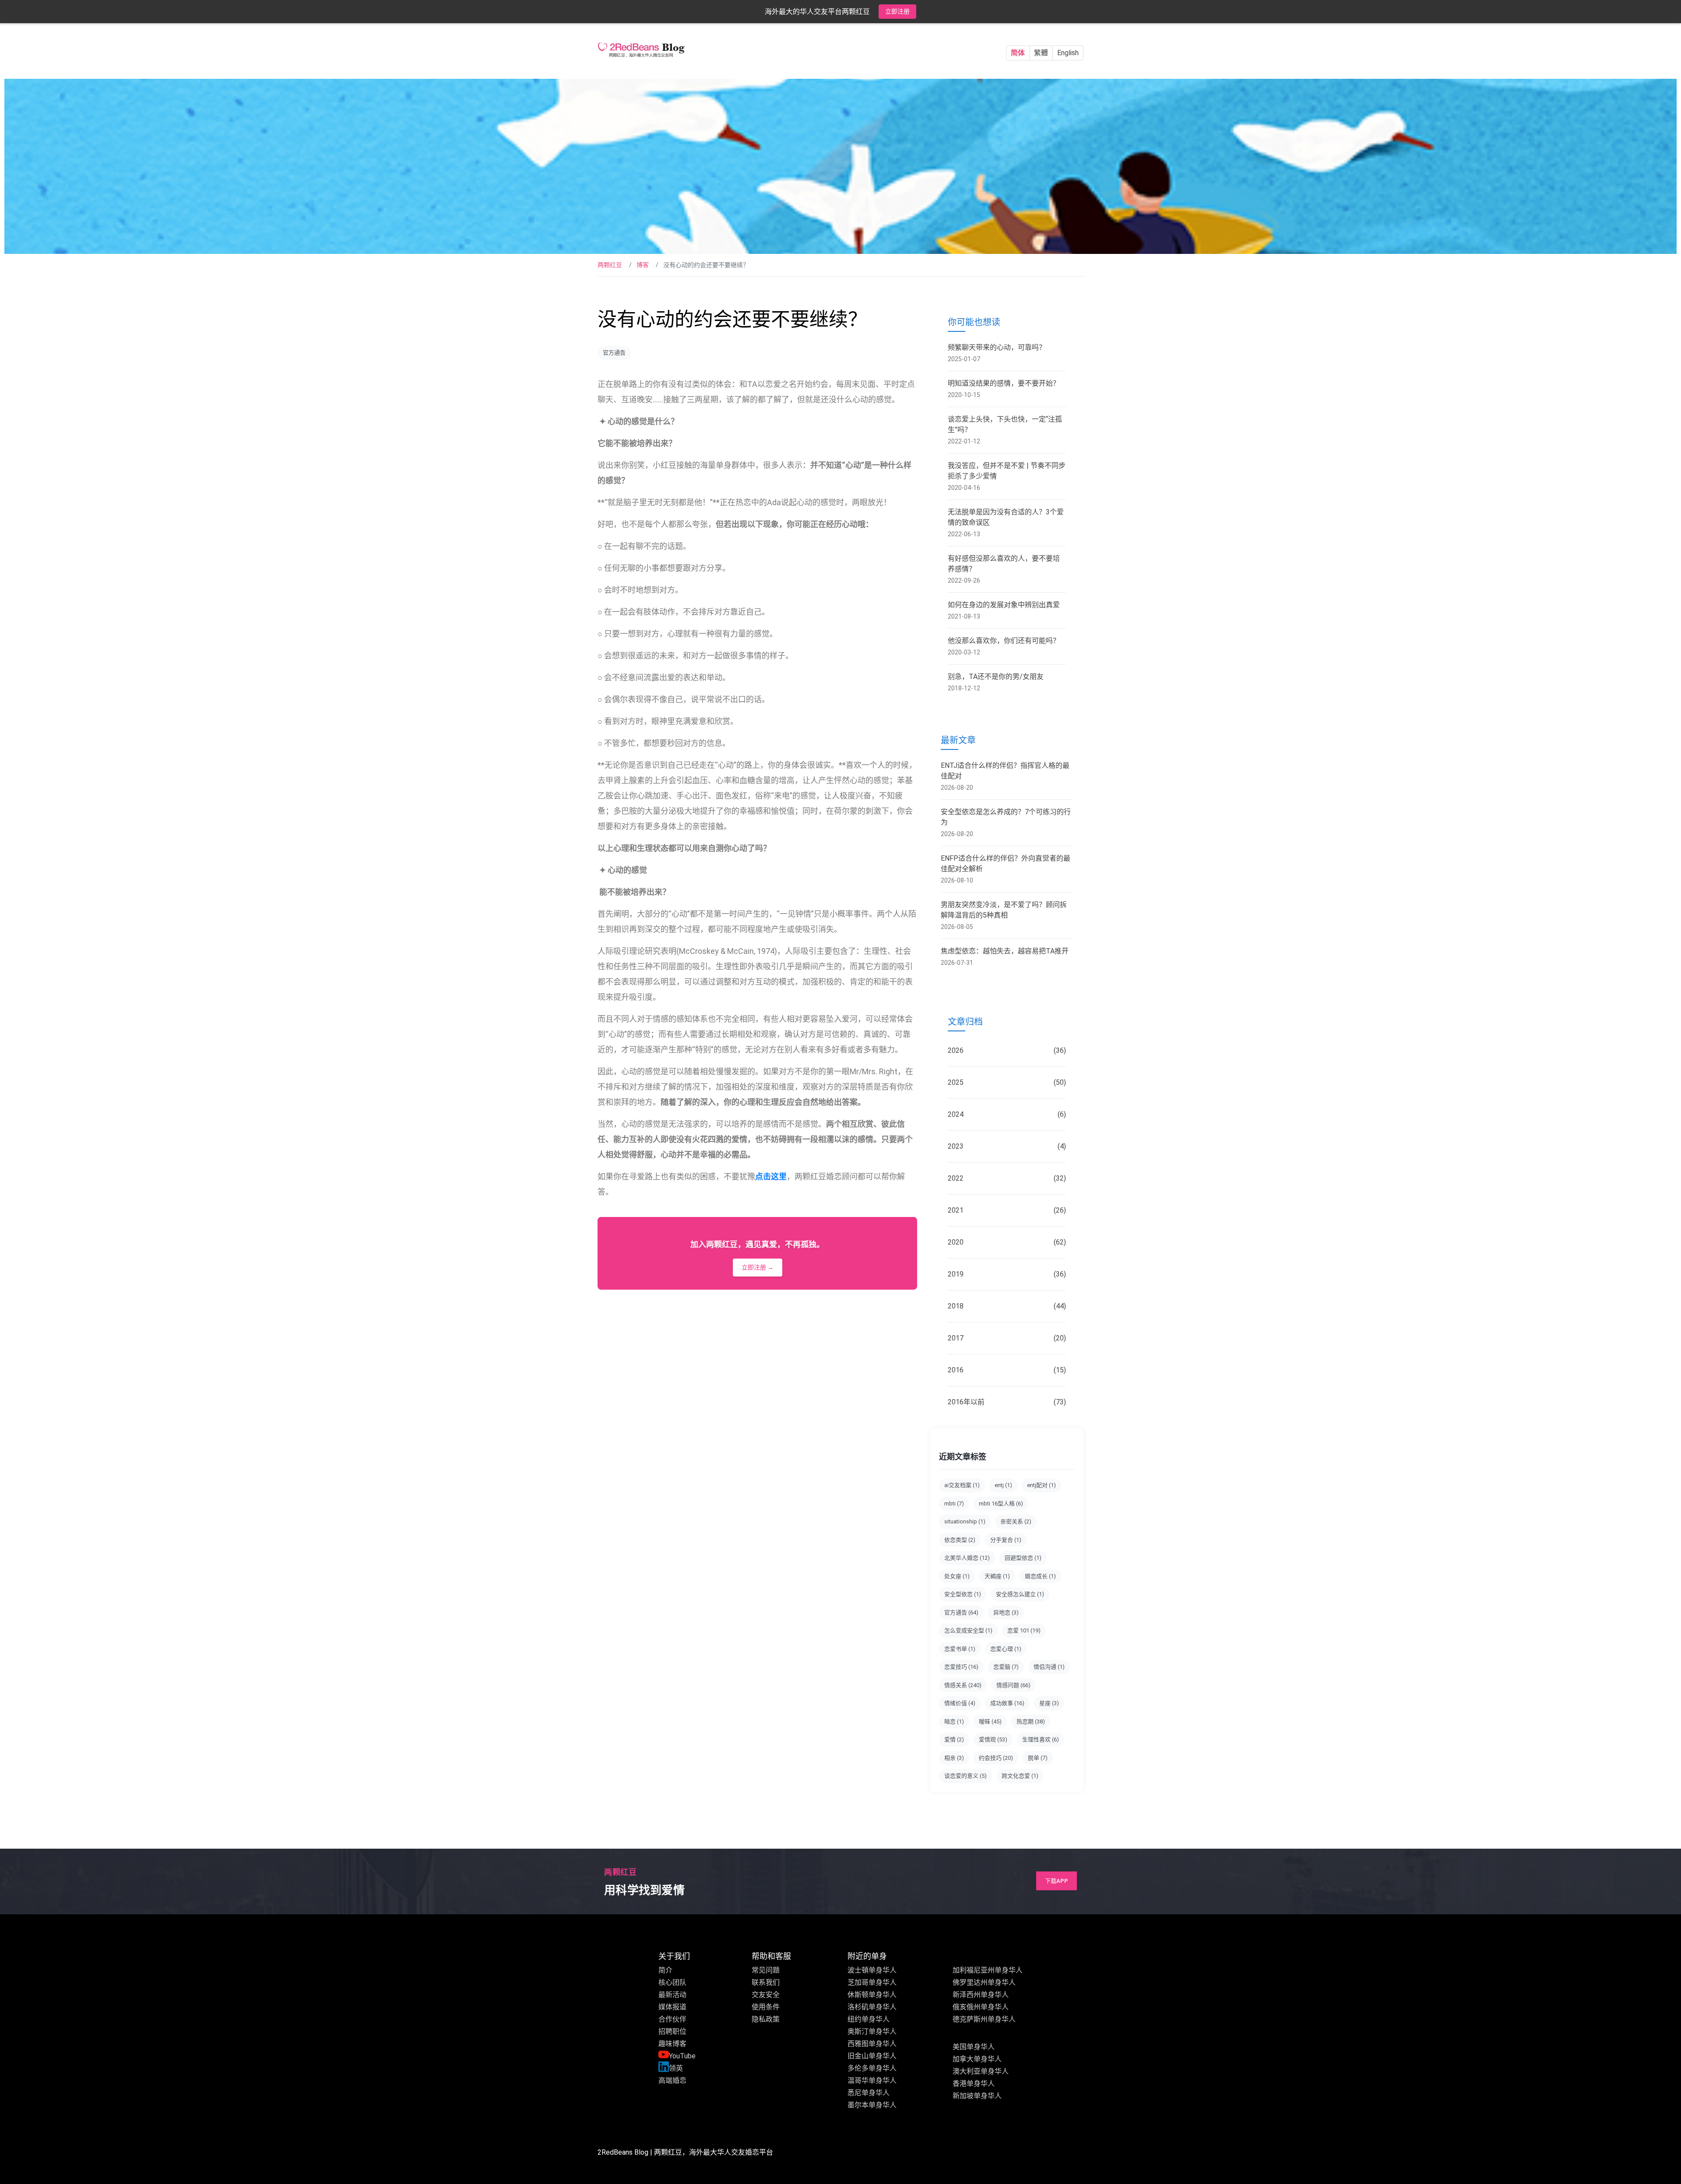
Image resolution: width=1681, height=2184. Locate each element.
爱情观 (993, 1739)
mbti (954, 1503)
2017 (1007, 1338)
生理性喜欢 (1041, 1739)
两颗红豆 (610, 265)
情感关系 (963, 1685)
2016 (1007, 1370)
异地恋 (1006, 1613)
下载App (1057, 1881)
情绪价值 (960, 1703)
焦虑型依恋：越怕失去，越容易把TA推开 (1005, 951)
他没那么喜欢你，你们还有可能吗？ (1004, 641)
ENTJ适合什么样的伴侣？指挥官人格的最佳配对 (1005, 771)
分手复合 (1006, 1540)
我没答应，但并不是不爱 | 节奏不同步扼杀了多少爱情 (1007, 471)
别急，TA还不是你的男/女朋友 (996, 677)
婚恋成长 (1040, 1576)
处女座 (957, 1576)
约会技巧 (996, 1758)
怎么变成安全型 (968, 1630)
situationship (965, 1521)
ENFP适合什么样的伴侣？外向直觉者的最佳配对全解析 (1006, 863)
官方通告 (614, 353)
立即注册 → (758, 1267)
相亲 (954, 1758)
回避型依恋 (1023, 1558)
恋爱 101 (1024, 1630)
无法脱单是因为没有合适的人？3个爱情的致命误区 (1006, 517)
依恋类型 (960, 1540)
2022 (1007, 1178)
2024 (1007, 1114)
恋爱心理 (1006, 1649)
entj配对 (1041, 1485)
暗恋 (954, 1722)
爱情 (954, 1739)
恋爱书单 (960, 1649)
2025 (1007, 1082)
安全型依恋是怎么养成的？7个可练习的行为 (1006, 817)
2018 (1007, 1306)
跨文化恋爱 (1020, 1776)
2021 (1007, 1210)
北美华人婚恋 (967, 1558)
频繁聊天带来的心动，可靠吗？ (997, 347)
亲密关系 (1016, 1521)
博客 (643, 265)
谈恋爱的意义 (965, 1776)
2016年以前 (1007, 1402)
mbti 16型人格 (1001, 1503)
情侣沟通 (1049, 1667)
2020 (1007, 1242)
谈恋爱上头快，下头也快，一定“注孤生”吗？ (1005, 424)
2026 (1007, 1050)
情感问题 (1013, 1685)
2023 (1007, 1146)
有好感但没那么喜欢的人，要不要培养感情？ (1004, 564)
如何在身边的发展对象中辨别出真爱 (1004, 605)
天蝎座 (997, 1576)
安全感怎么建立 (1020, 1594)
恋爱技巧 (961, 1667)
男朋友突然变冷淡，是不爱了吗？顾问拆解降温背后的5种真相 (1004, 910)
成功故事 (1007, 1703)
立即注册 (897, 11)
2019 (1007, 1274)
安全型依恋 (963, 1594)
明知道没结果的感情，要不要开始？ (1004, 383)
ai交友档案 (962, 1485)
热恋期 (1031, 1722)
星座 (1049, 1703)
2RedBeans (615, 2152)
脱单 (1038, 1758)
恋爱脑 (1006, 1667)
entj (1003, 1485)
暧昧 (990, 1722)
